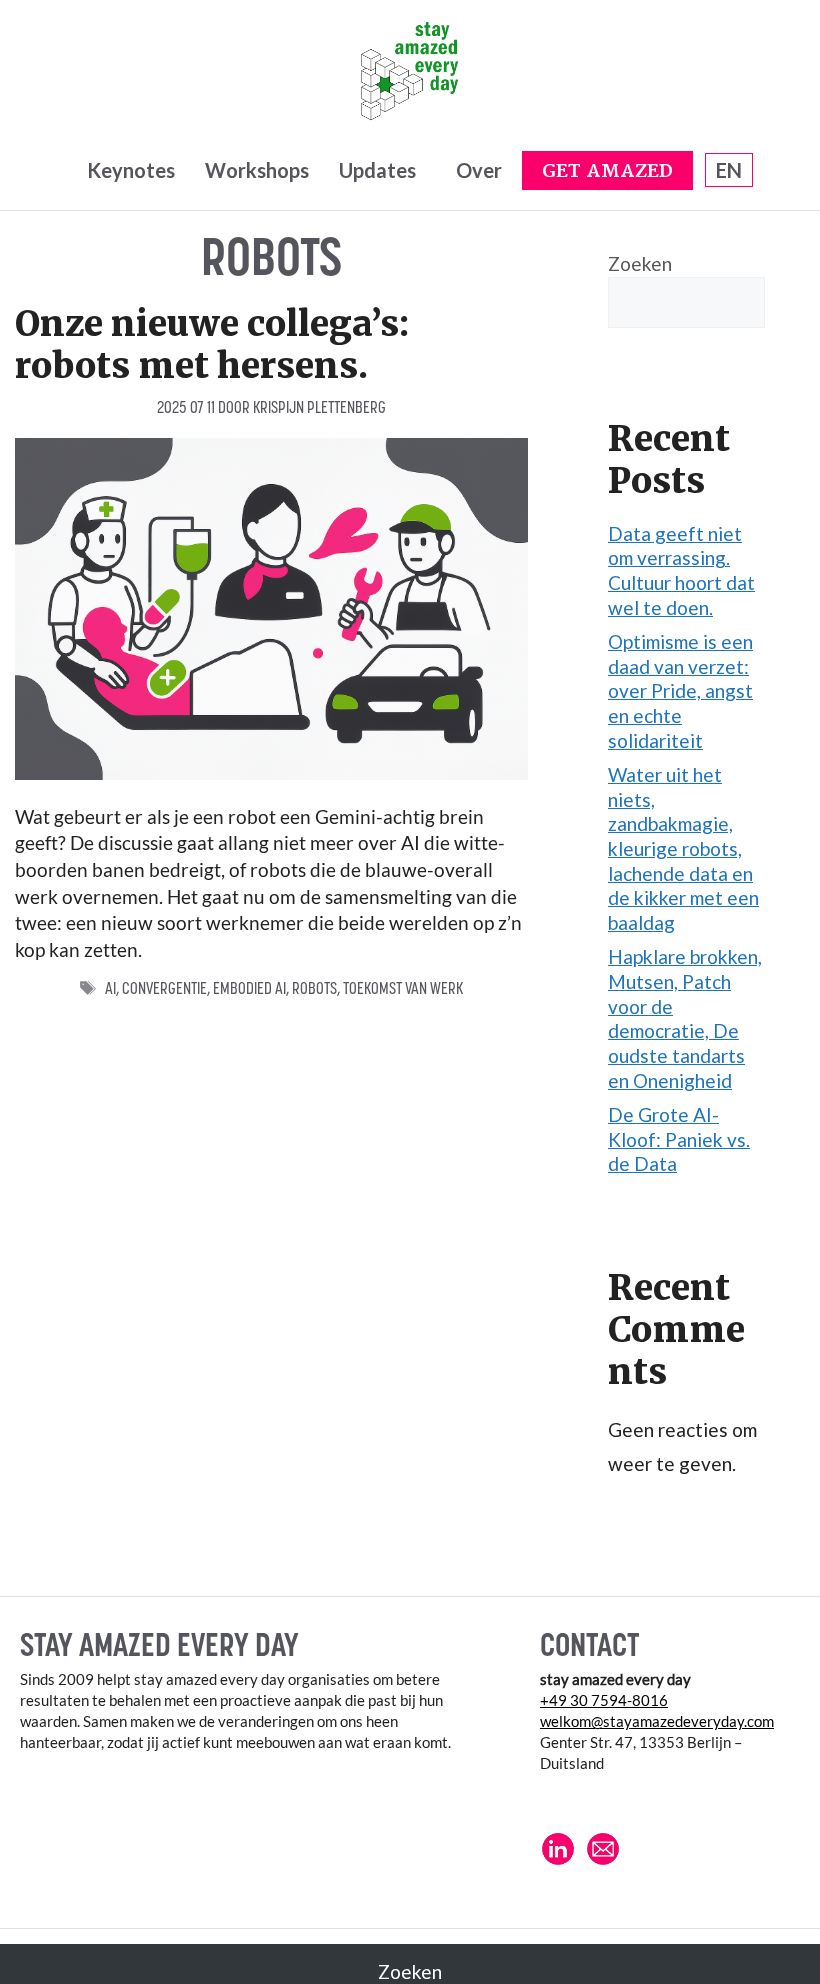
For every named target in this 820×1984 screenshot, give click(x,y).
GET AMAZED (607, 171)
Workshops (257, 170)
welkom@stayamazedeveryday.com (657, 1721)
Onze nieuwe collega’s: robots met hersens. (212, 345)
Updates (377, 170)
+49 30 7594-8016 (604, 1700)
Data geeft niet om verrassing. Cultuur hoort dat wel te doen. (681, 570)
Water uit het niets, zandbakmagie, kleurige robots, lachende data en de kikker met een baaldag (683, 848)
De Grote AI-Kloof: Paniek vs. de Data (679, 1139)
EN (729, 170)
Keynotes (131, 170)
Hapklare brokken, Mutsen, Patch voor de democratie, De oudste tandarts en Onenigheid (685, 1018)
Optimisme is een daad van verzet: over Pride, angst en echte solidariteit (680, 691)
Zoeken (640, 263)
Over (479, 170)
